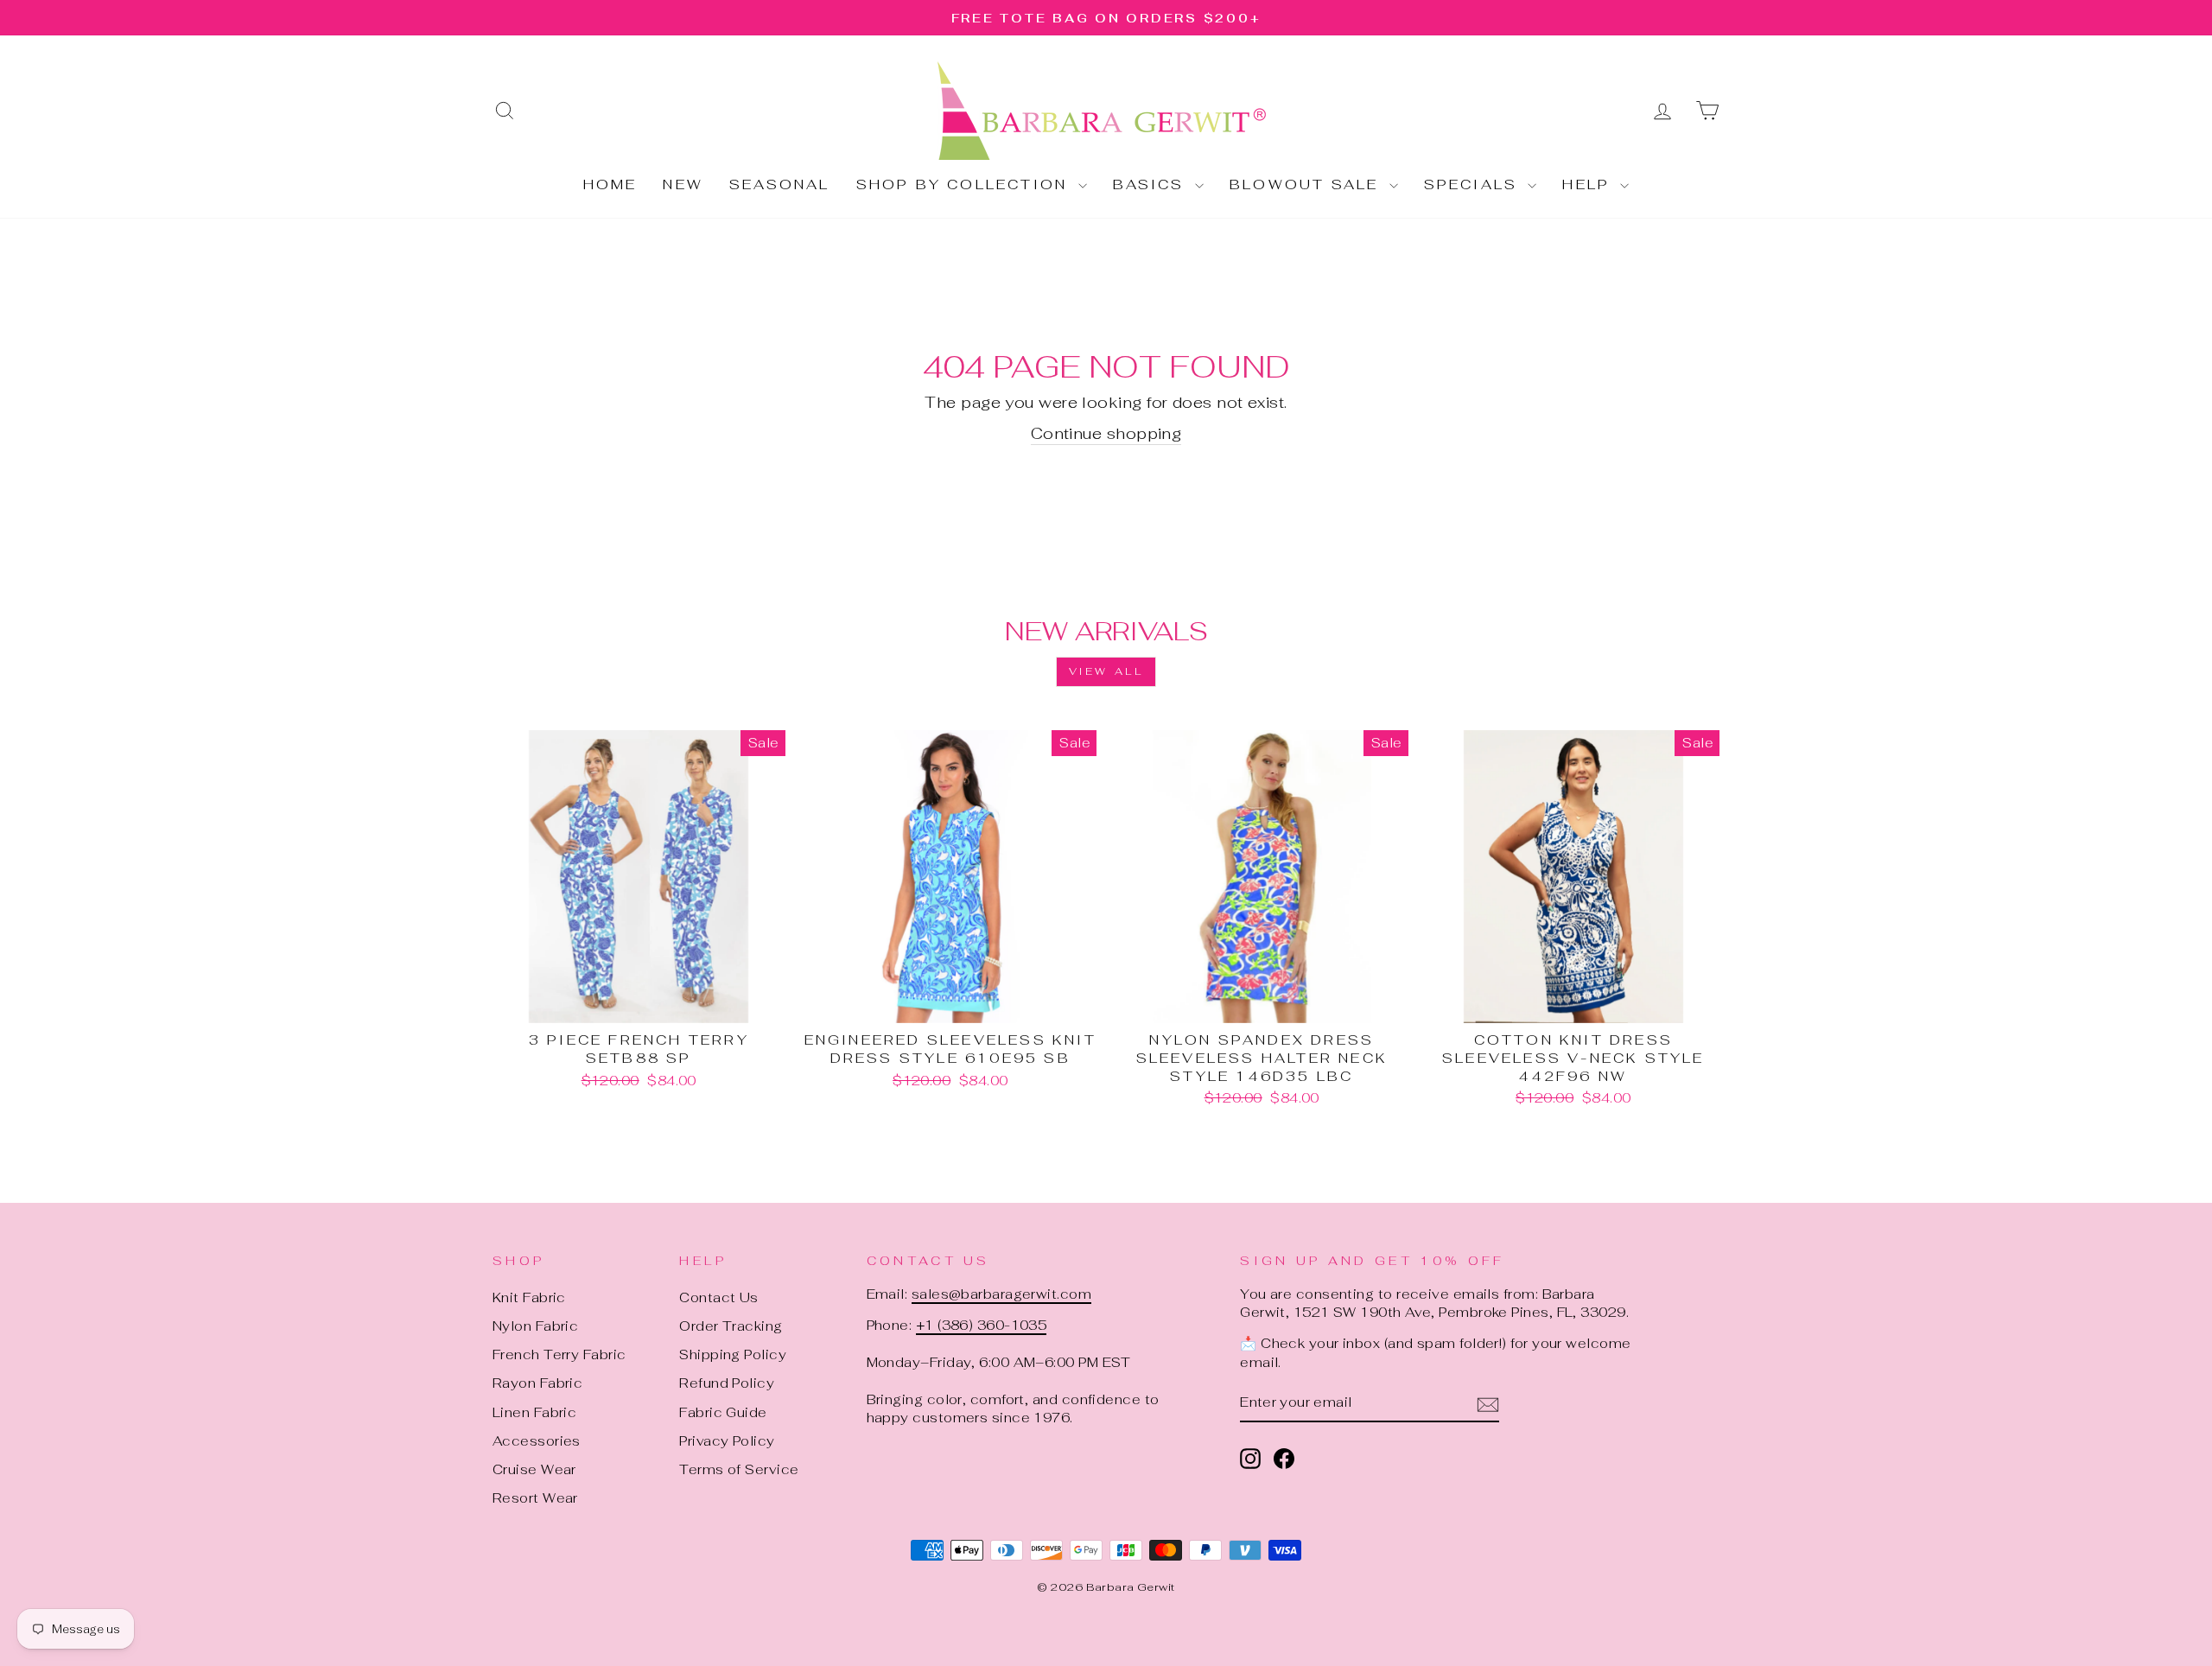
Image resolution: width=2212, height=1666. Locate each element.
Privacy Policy (727, 1441)
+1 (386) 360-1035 (982, 1325)
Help (1589, 184)
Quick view (639, 1003)
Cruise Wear (534, 1469)
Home (610, 184)
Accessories (537, 1441)
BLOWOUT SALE (1307, 184)
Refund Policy (727, 1383)
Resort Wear (535, 1498)
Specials (1474, 184)
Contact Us (719, 1297)
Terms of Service (739, 1469)
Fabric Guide (723, 1412)
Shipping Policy (733, 1354)
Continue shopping (1106, 433)
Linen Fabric (534, 1412)
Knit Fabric (529, 1297)
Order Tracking (731, 1326)
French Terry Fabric (559, 1354)
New (683, 184)
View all (1106, 671)
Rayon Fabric (537, 1383)
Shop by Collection (965, 184)
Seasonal (780, 184)
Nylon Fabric (535, 1326)
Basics (1152, 184)
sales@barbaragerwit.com (1001, 1294)
